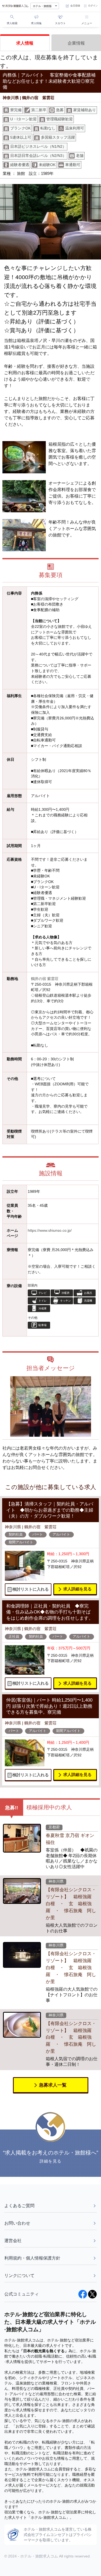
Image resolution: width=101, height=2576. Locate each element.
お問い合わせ (17, 2223)
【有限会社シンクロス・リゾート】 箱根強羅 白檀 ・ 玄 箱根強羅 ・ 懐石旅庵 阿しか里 (71, 1904)
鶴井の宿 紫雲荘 (45, 979)
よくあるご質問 (19, 2206)
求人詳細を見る (77, 1589)
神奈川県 (56, 1881)
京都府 (54, 1827)
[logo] (15, 6)
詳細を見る (50, 2161)
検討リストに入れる (31, 1589)
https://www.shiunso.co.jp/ (50, 1231)
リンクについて (19, 2276)
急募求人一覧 (53, 2085)
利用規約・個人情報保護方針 (32, 2258)
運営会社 (13, 2241)
